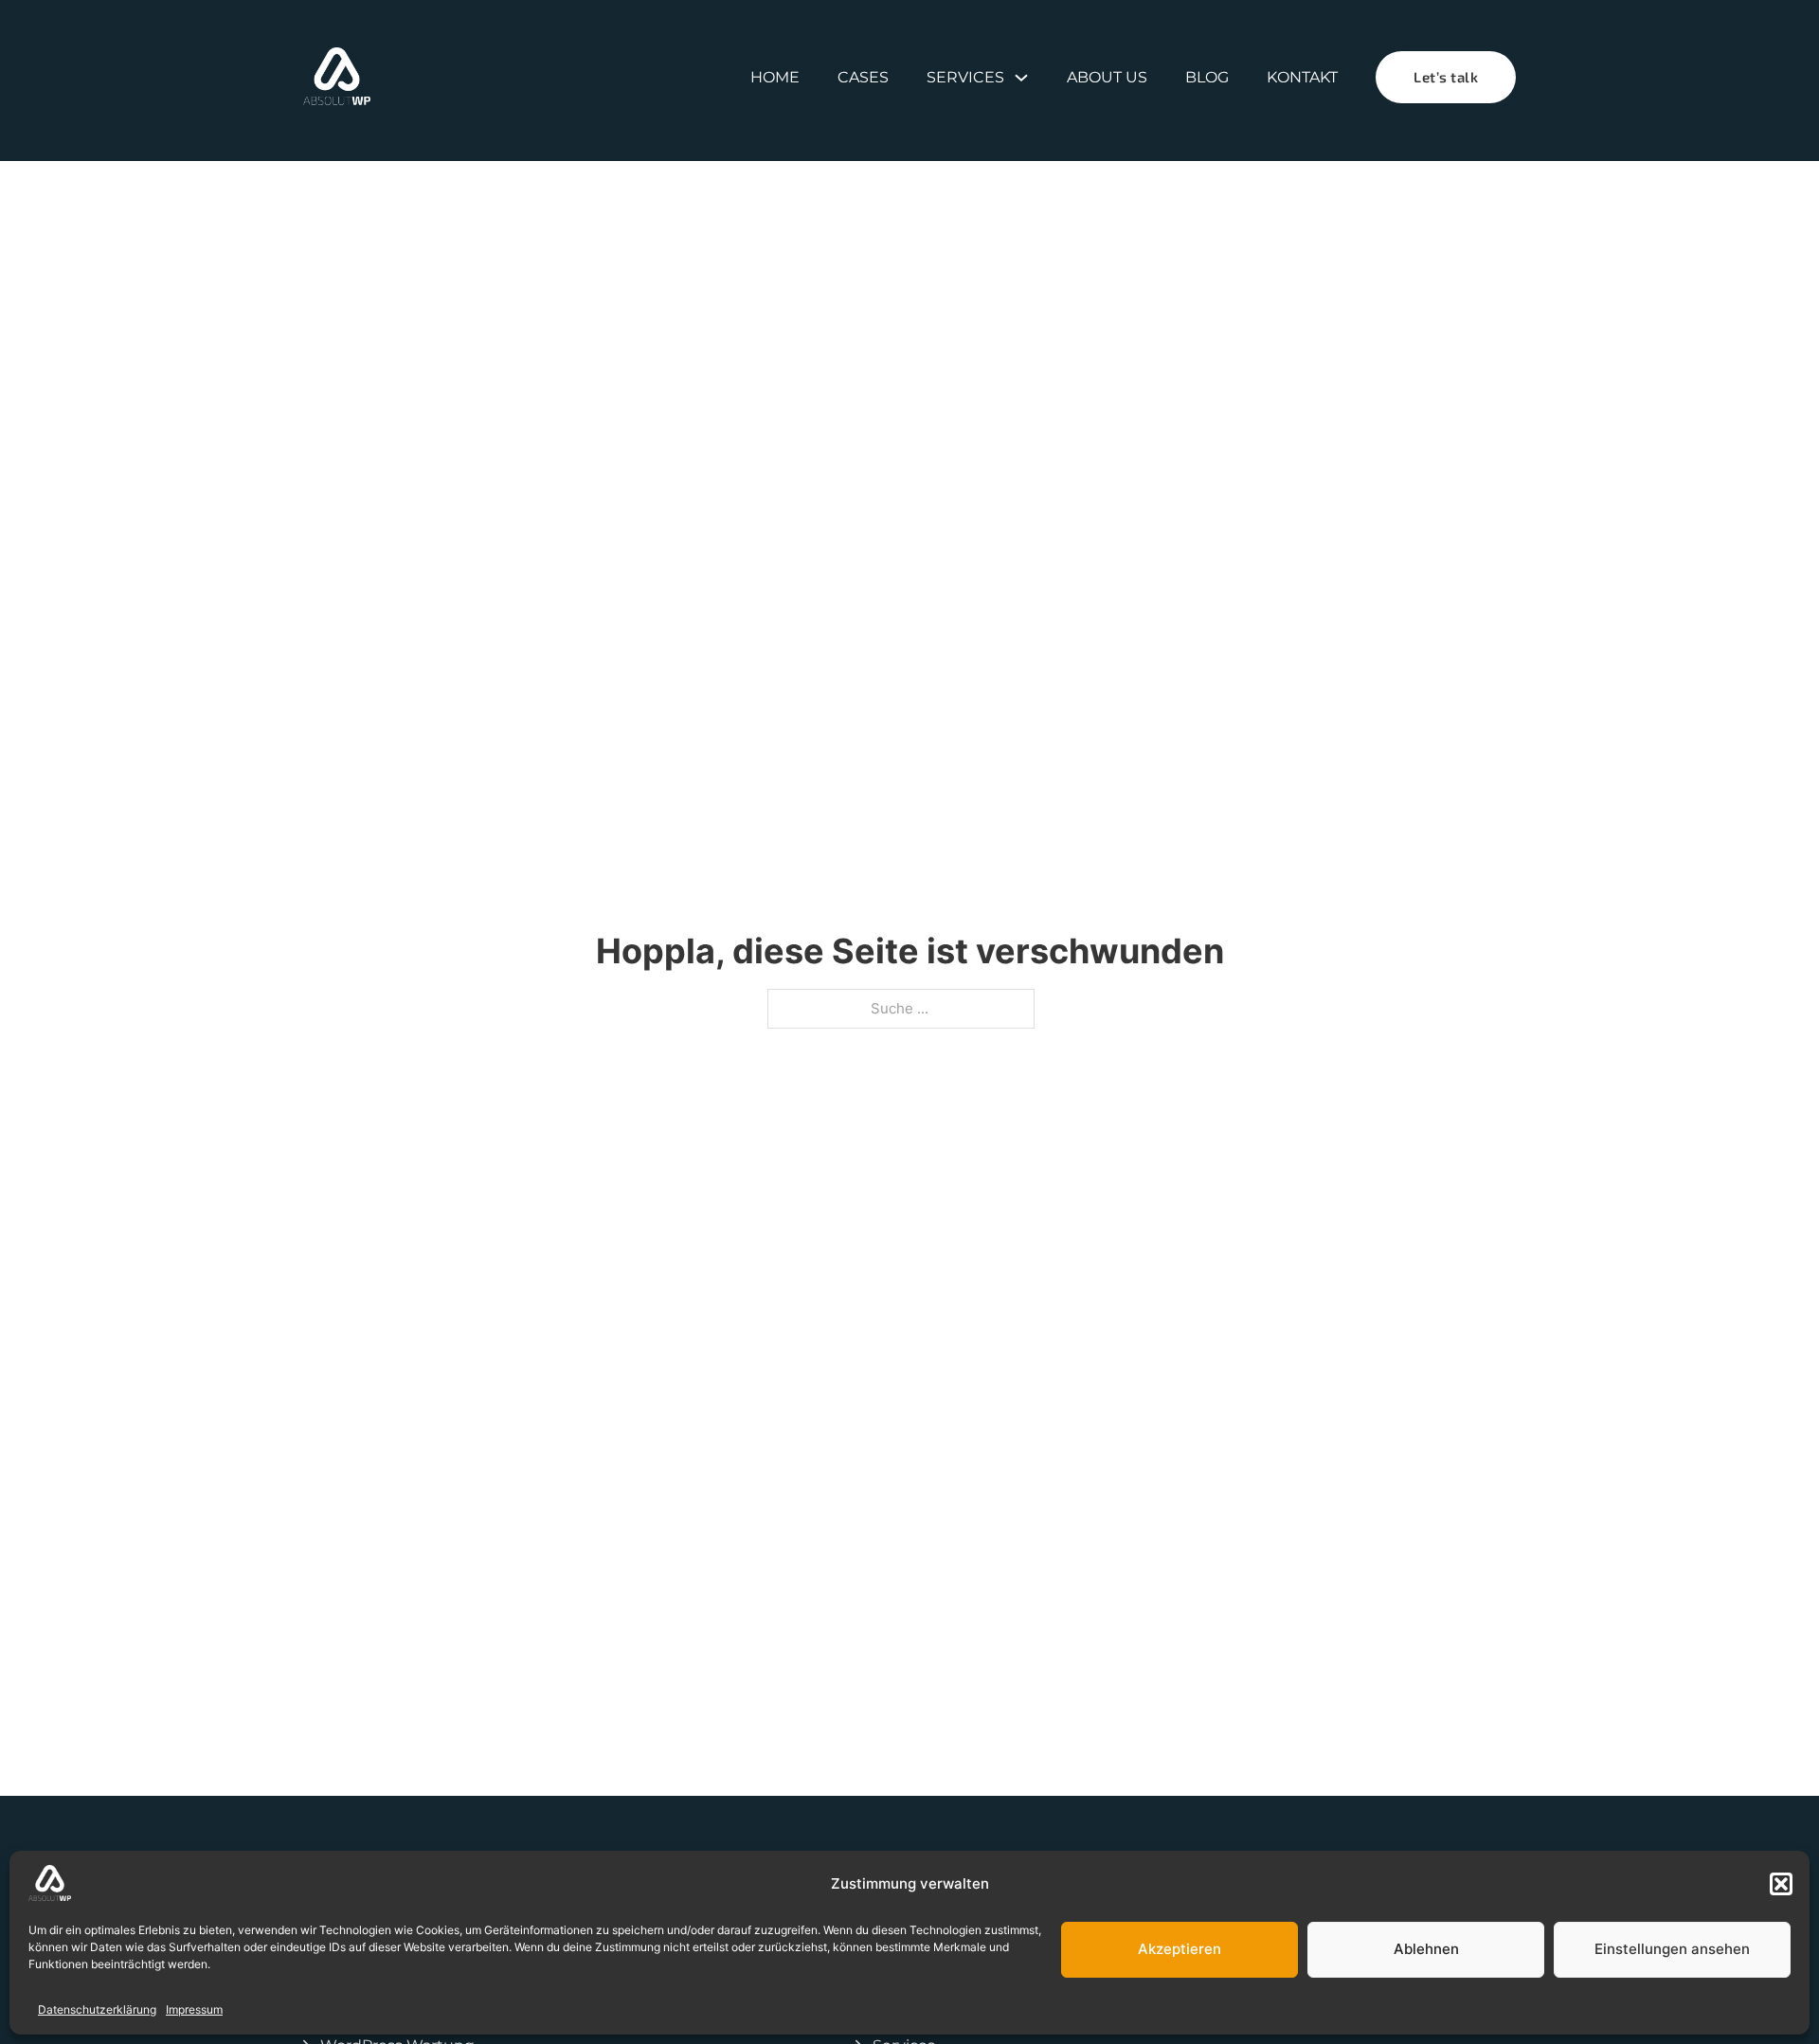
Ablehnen (1426, 1949)
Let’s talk (1446, 77)
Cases (863, 77)
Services (965, 77)
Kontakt (1302, 77)
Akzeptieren (1180, 1949)
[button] (1781, 1884)
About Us (1107, 77)
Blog (1207, 77)
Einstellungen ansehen (1672, 1949)
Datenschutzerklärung (97, 2009)
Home (775, 77)
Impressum (194, 2009)
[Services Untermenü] (1021, 78)
